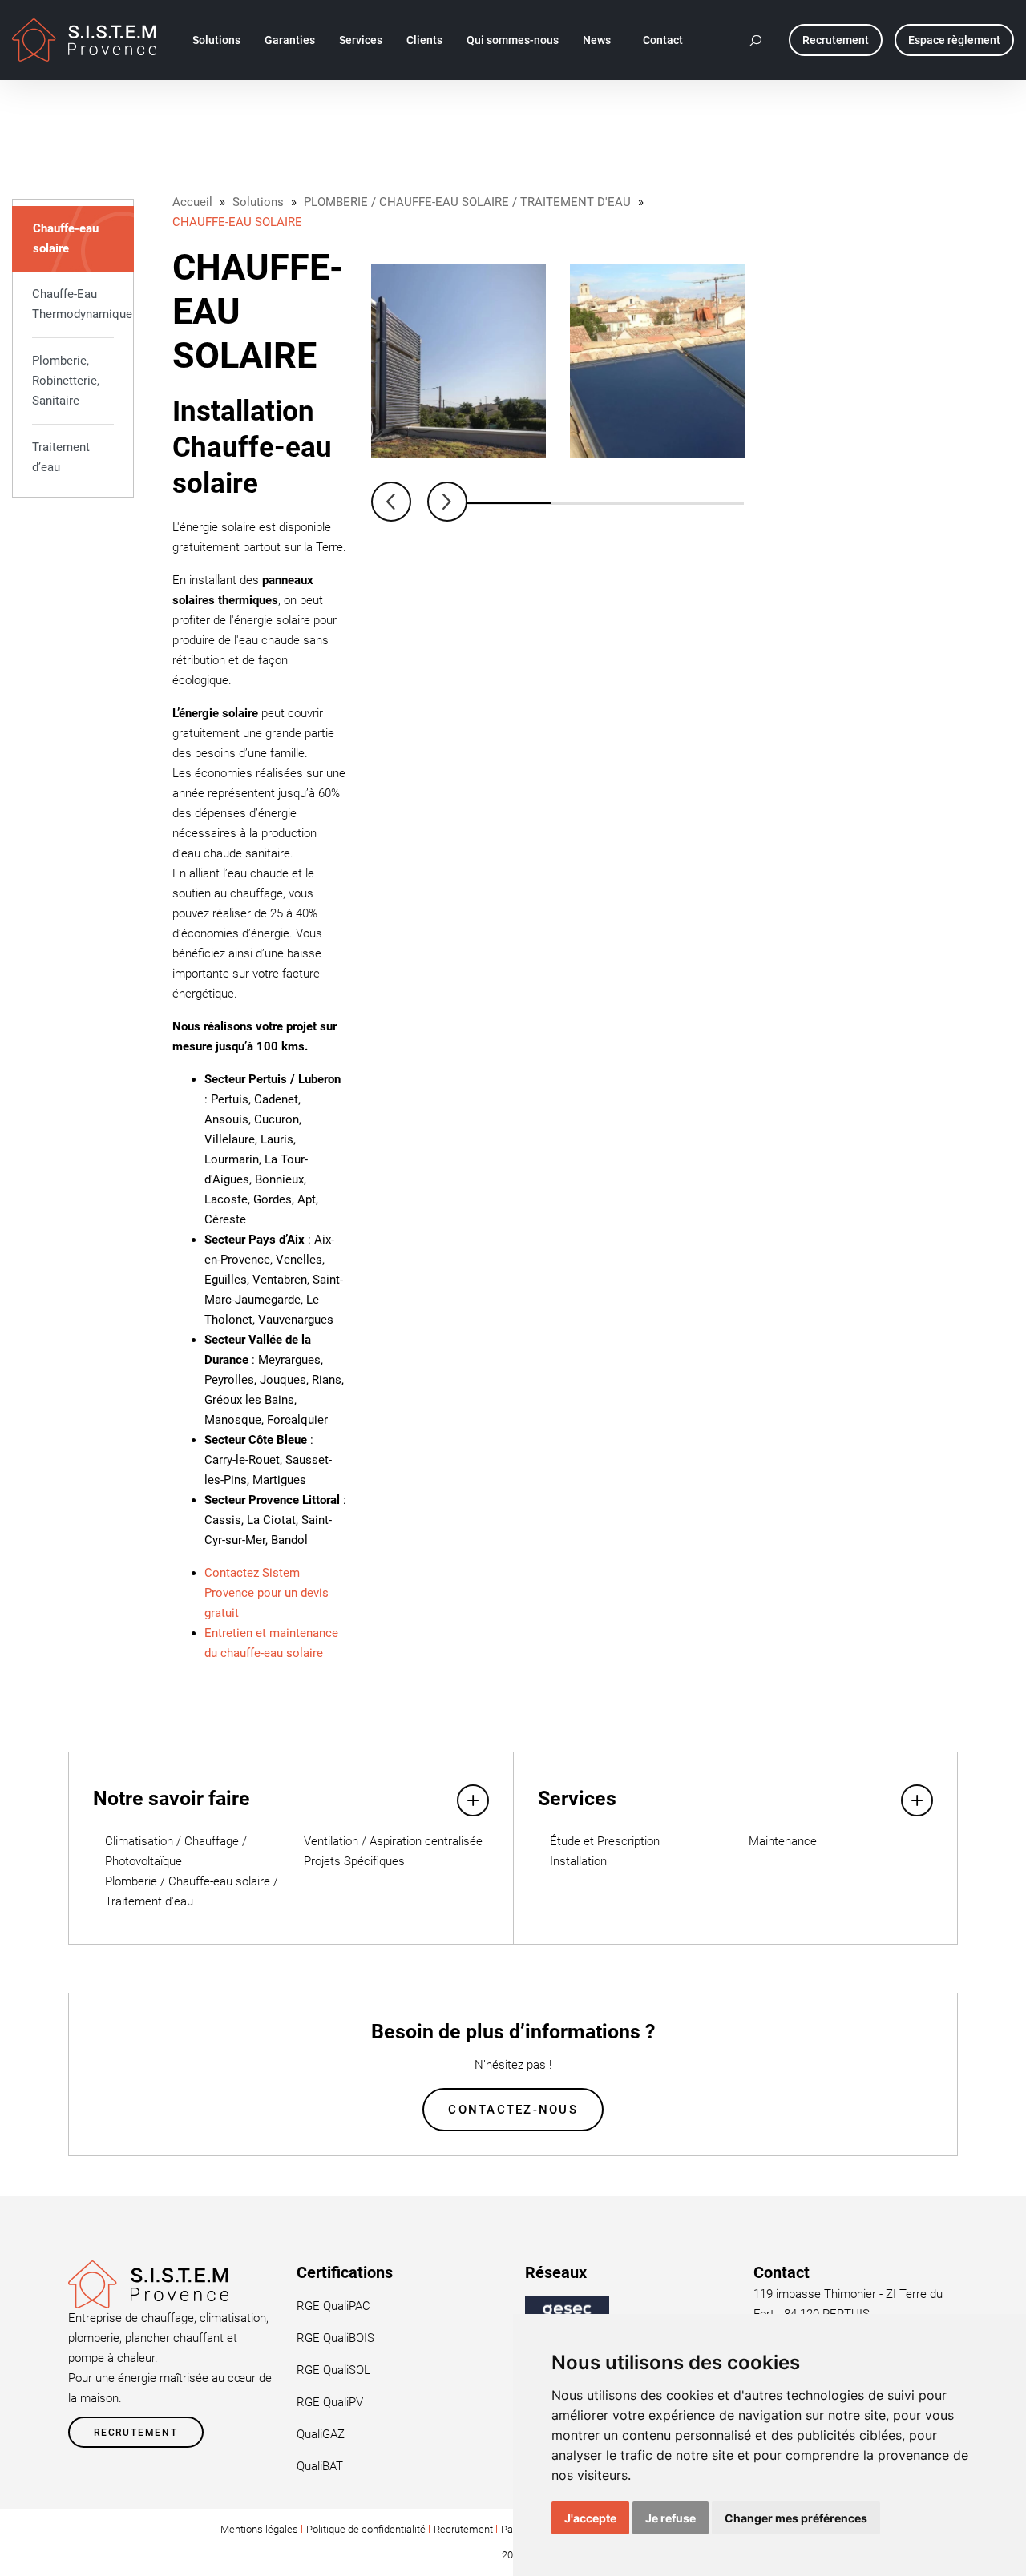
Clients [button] (424, 40)
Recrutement (136, 2433)
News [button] (597, 40)
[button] (757, 40)
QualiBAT (320, 2466)
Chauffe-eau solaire (66, 238)
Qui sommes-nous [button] (513, 40)
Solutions (258, 202)
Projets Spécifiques (354, 1861)
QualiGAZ (321, 2434)
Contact (663, 40)
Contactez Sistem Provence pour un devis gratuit (267, 1593)
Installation (578, 1861)
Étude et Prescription (605, 1841)
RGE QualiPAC (333, 2306)
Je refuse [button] (671, 2518)
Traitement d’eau (61, 457)
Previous (391, 502)
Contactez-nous (513, 2110)
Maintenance (783, 1841)
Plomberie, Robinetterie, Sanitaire (66, 381)
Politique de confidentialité (366, 2529)
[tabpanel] (458, 361)
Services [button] (361, 40)
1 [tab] (503, 503)
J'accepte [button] (590, 2518)
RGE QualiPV (330, 2402)
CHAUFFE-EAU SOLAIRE (237, 222)
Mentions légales (259, 2529)
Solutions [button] (216, 40)
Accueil (192, 202)
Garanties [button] (290, 40)
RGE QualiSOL (333, 2370)
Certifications (345, 2272)
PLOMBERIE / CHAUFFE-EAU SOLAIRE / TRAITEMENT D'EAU (467, 202)
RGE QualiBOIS (335, 2338)
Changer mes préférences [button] (796, 2518)
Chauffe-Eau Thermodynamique (73, 304)
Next (447, 502)
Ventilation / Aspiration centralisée (393, 1841)
